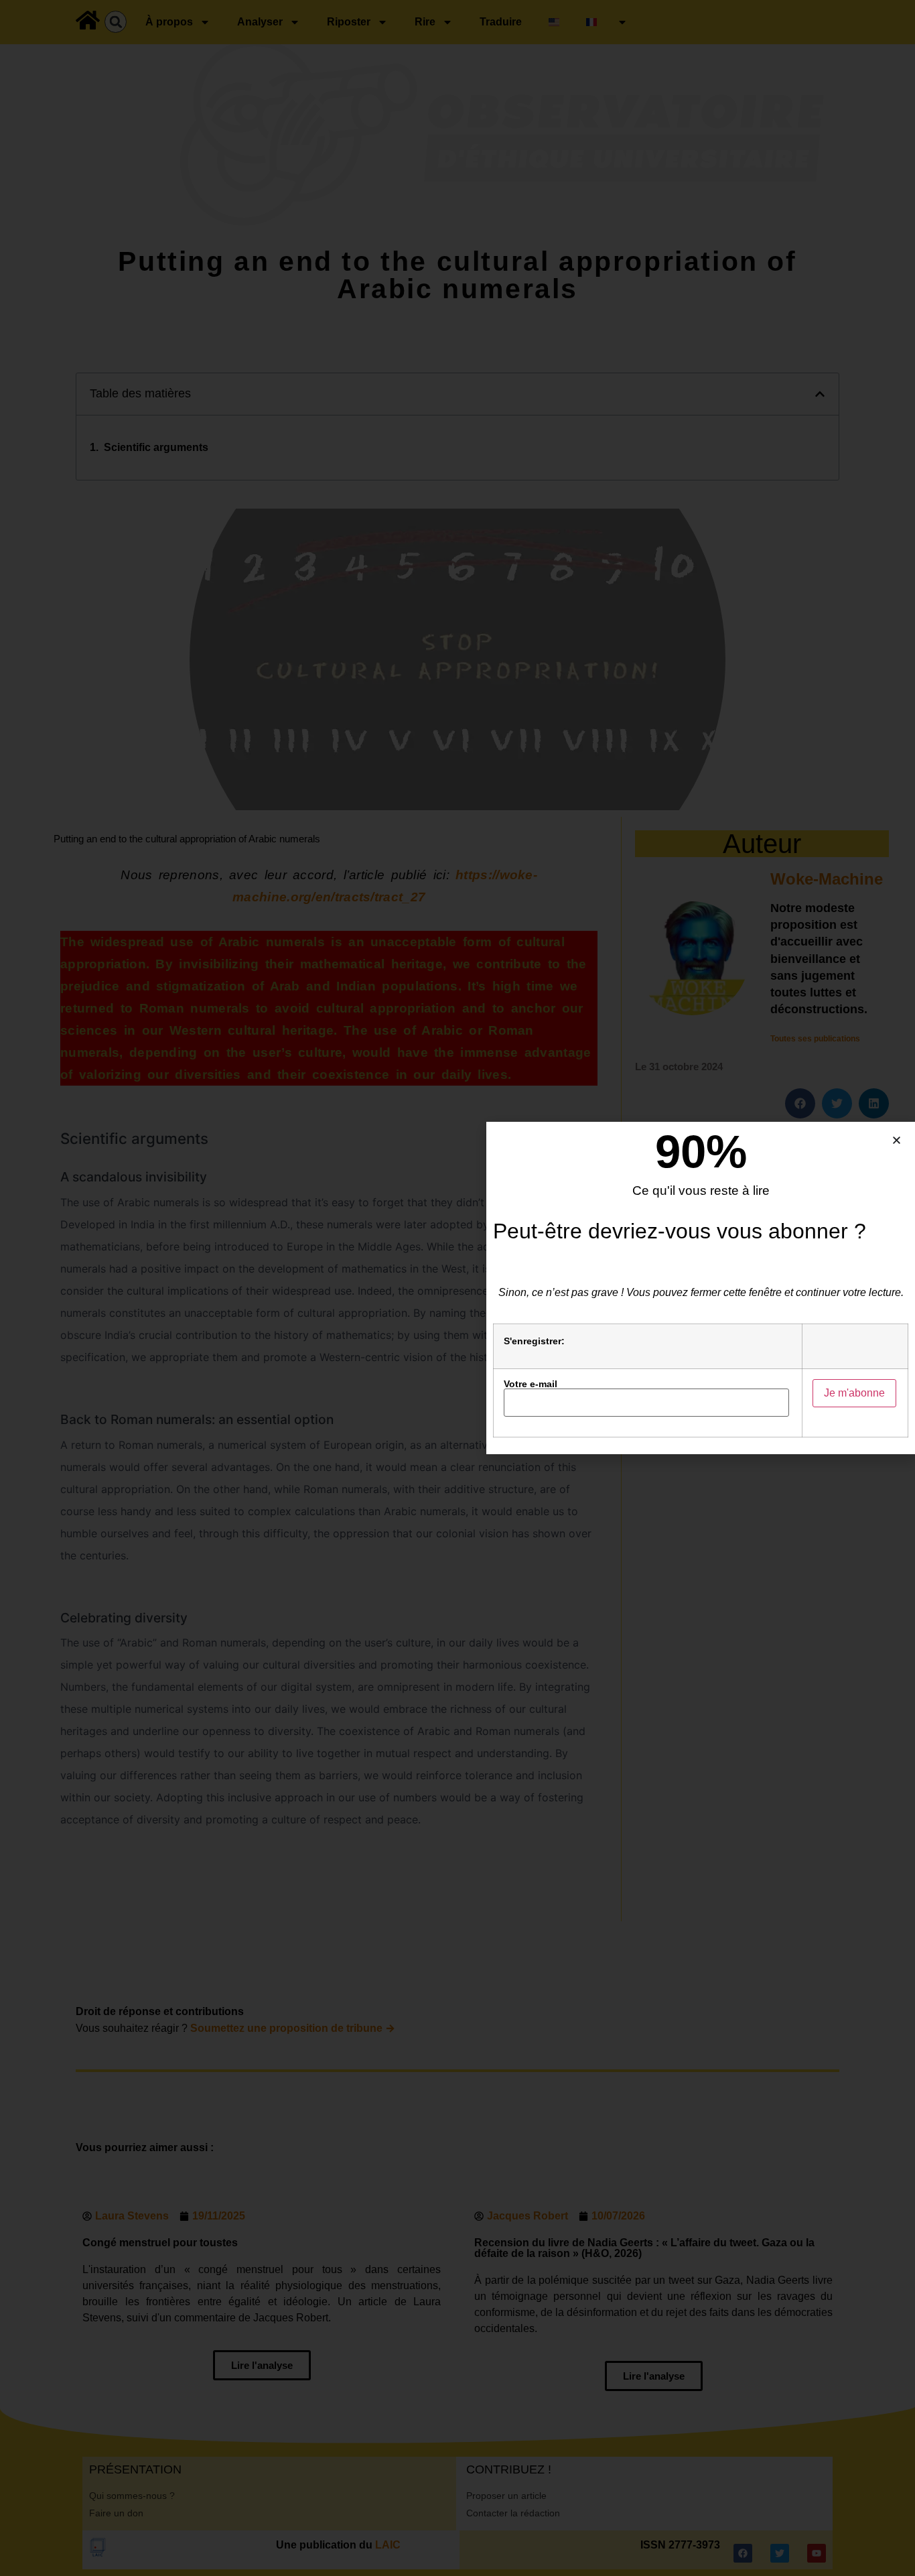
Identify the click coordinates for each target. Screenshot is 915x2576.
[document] (457, 1288)
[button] (897, 1140)
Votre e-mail (531, 1384)
